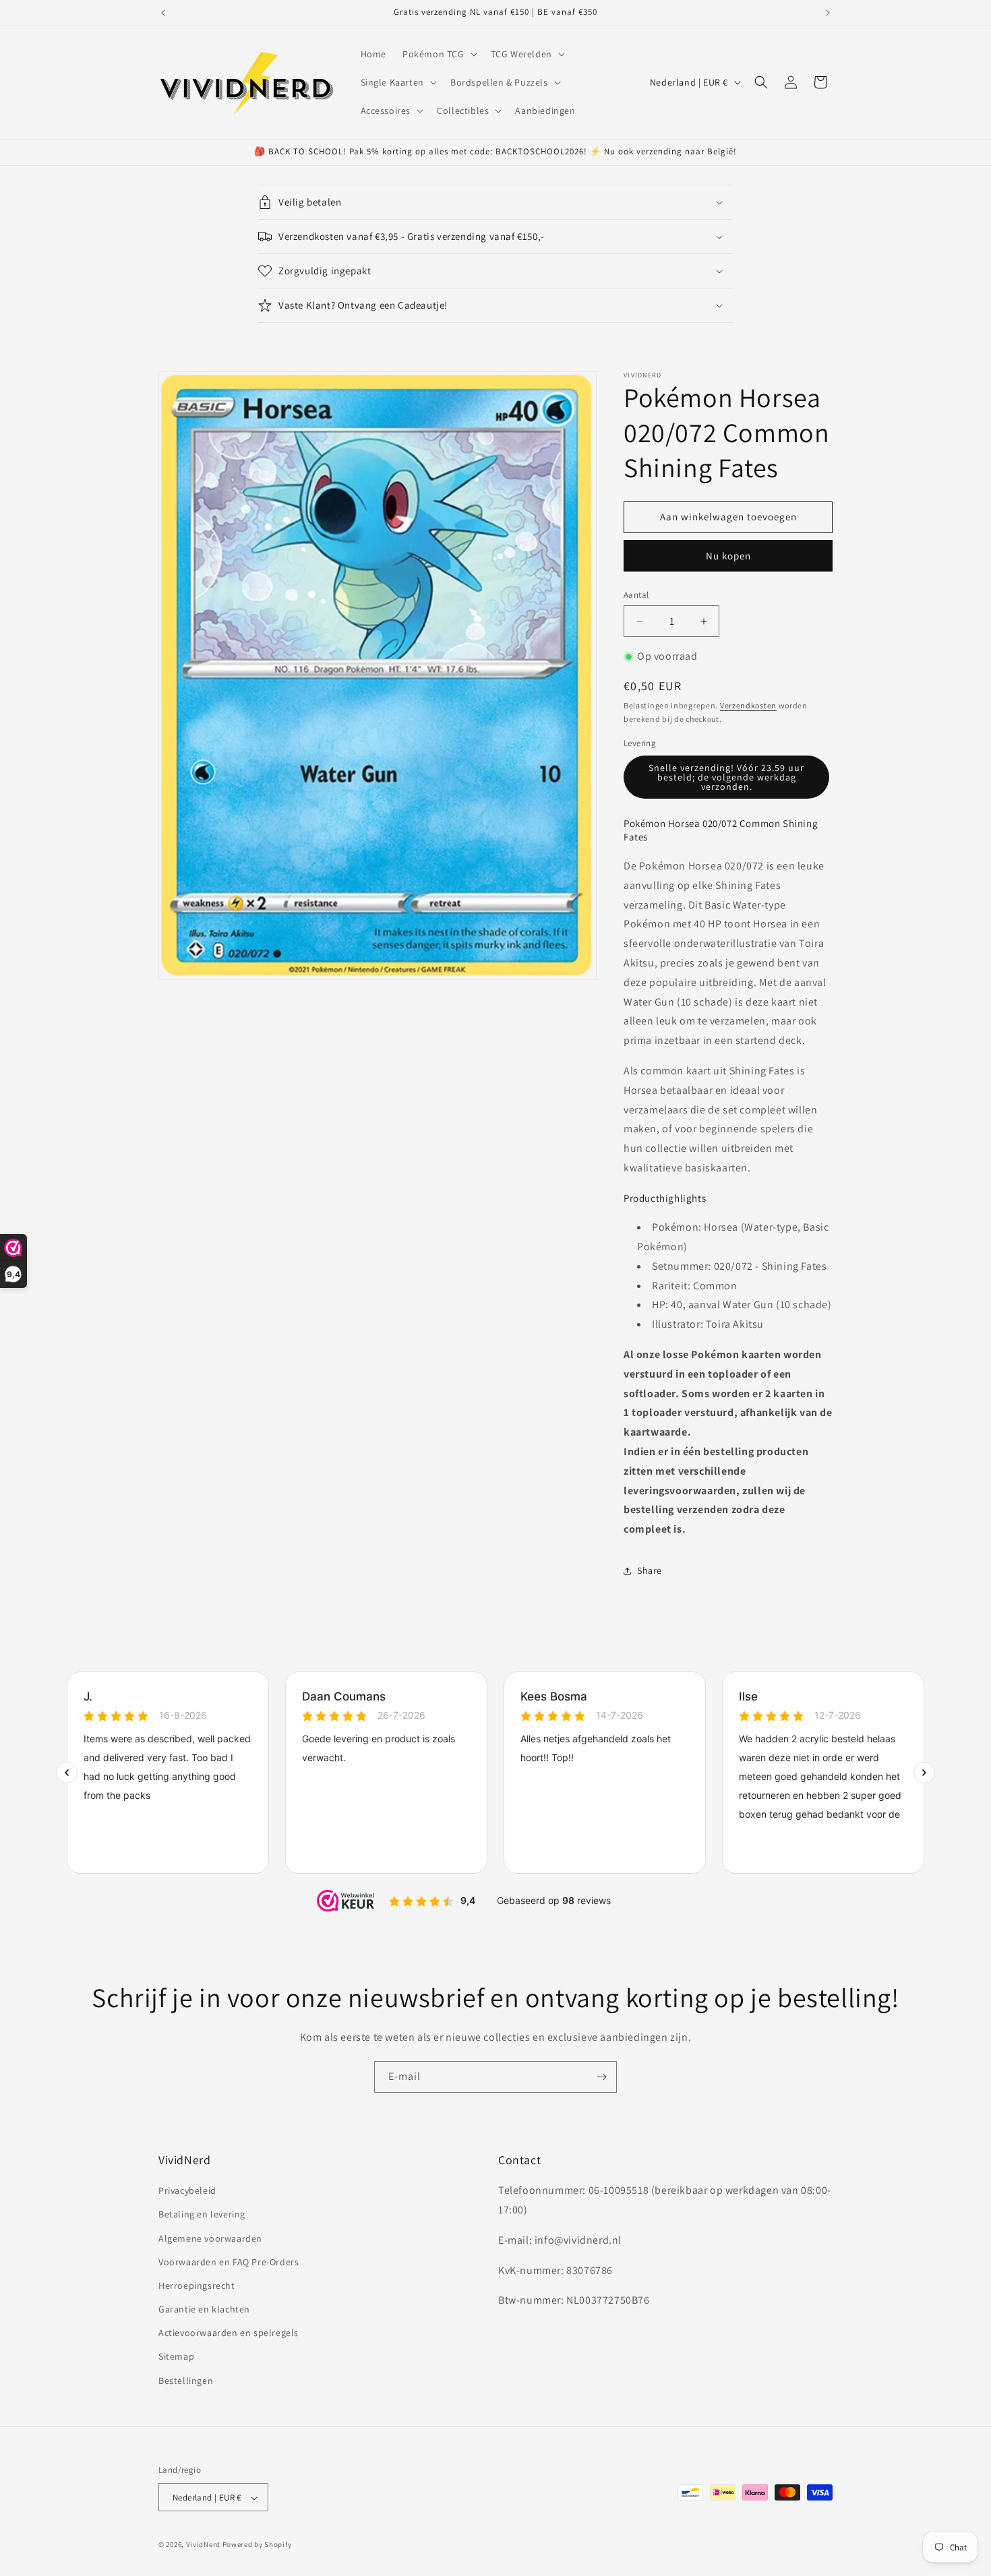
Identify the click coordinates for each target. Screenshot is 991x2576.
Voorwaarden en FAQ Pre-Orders (229, 2262)
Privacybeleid (187, 2190)
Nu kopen (728, 556)
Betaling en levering (202, 2215)
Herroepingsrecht (197, 2286)
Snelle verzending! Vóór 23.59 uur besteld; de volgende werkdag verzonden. (726, 777)
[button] (439, 54)
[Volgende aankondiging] (828, 13)
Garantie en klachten (204, 2309)
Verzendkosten (748, 705)
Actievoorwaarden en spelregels (229, 2333)
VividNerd (203, 2545)
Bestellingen (186, 2381)
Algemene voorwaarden (210, 2238)
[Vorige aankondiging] (163, 13)
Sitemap (176, 2357)
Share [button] (650, 1570)
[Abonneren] (601, 2077)
